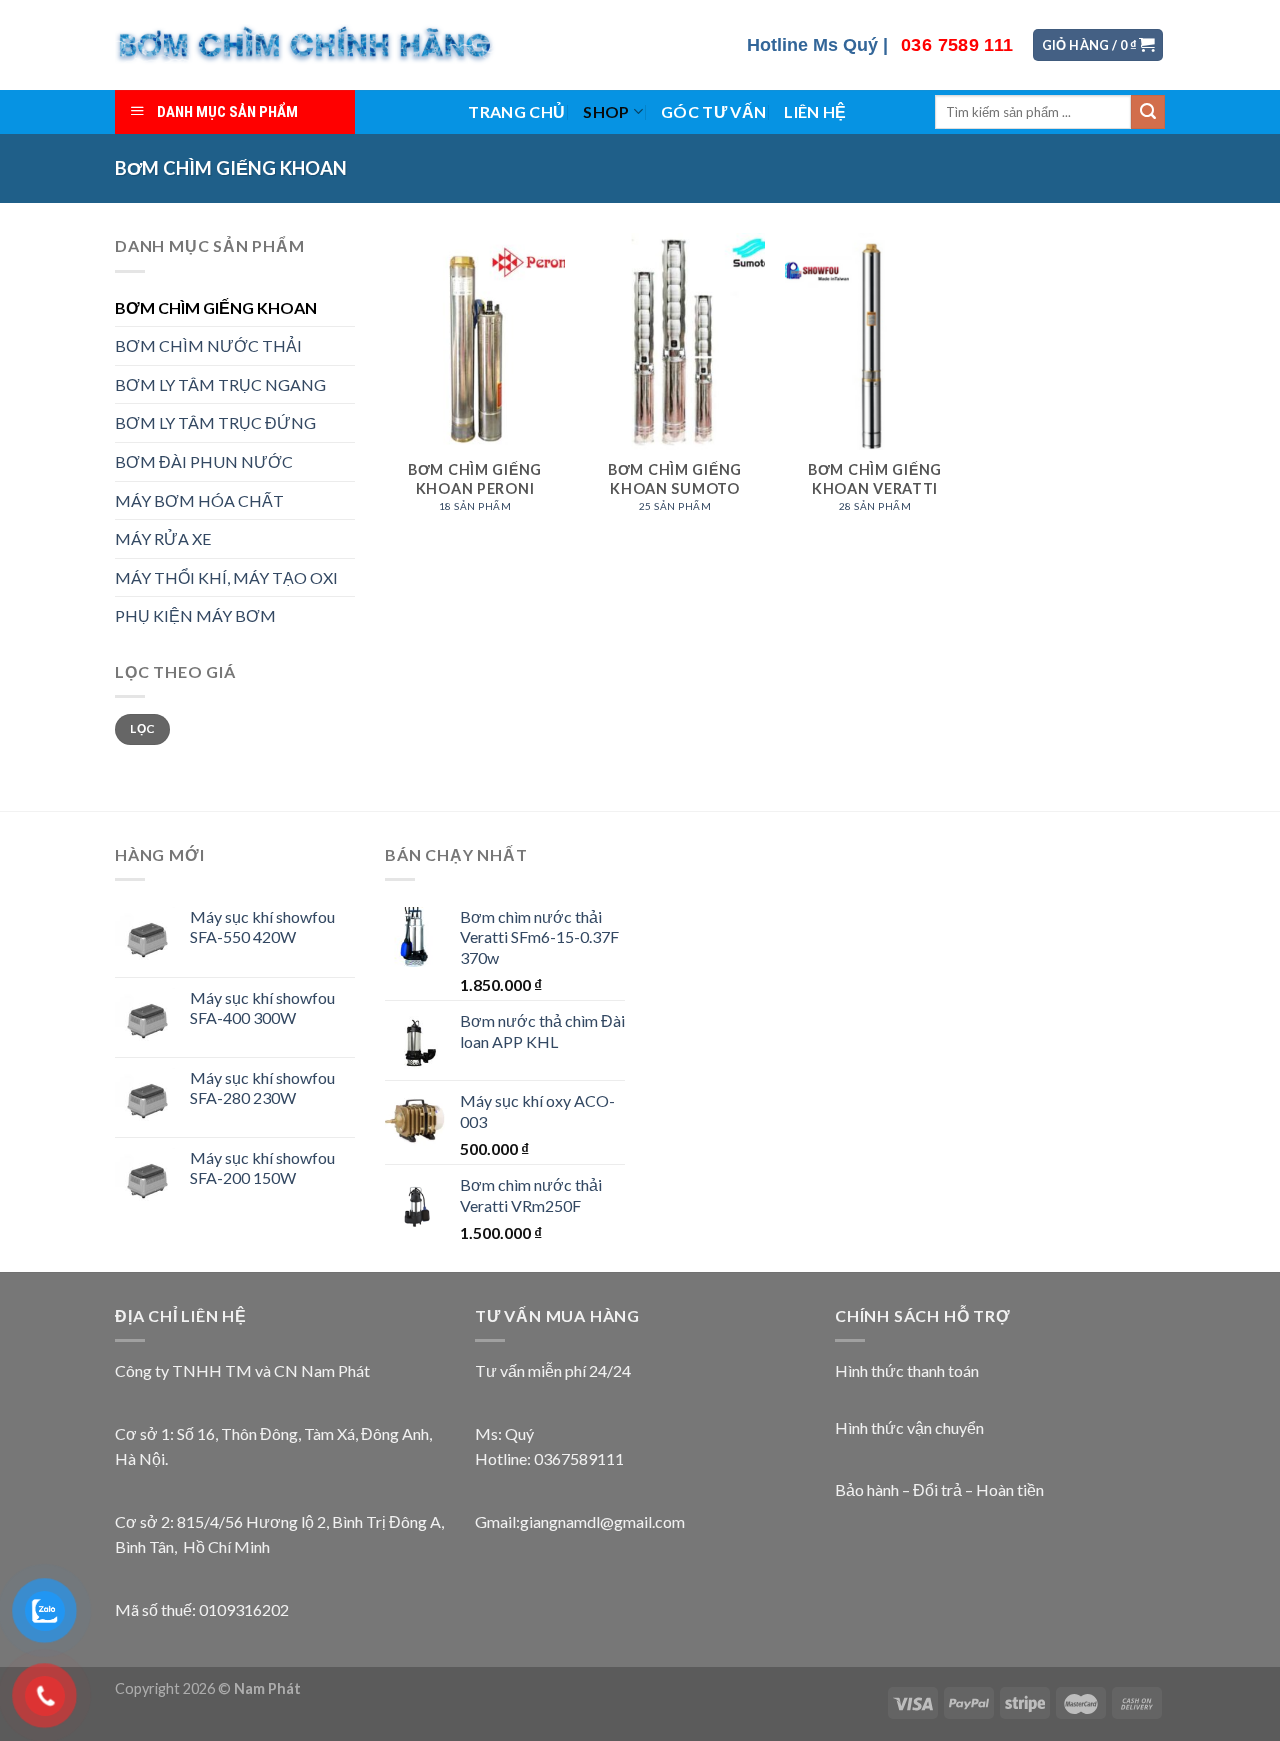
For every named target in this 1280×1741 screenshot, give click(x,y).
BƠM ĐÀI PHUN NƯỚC (204, 461)
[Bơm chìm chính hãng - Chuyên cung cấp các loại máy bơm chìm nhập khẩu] (306, 45)
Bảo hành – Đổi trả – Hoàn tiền (939, 1489)
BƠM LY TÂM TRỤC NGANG (220, 384)
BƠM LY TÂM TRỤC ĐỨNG (215, 422)
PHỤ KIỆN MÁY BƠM (195, 615)
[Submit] (1148, 112)
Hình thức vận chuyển (909, 1427)
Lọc (142, 728)
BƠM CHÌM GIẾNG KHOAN (216, 307)
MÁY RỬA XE (163, 538)
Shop (606, 111)
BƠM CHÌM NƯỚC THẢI (208, 345)
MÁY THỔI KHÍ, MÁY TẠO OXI (226, 577)
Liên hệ (815, 111)
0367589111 (579, 1458)
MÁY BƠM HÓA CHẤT (199, 500)
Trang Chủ (516, 111)
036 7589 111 (957, 45)
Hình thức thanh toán (907, 1370)
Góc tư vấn (713, 111)
